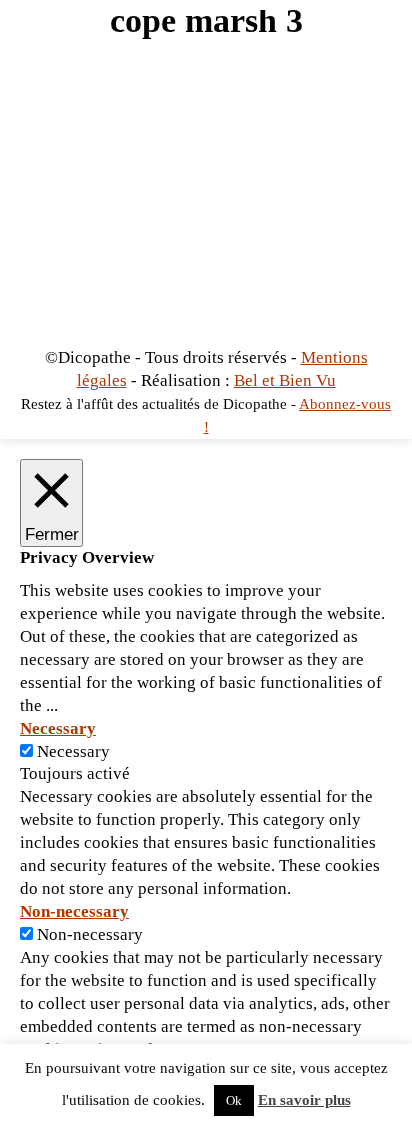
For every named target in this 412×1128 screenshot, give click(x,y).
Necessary (73, 751)
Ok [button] (234, 1100)
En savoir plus (304, 1100)
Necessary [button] (58, 728)
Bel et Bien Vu (285, 380)
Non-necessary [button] (74, 911)
